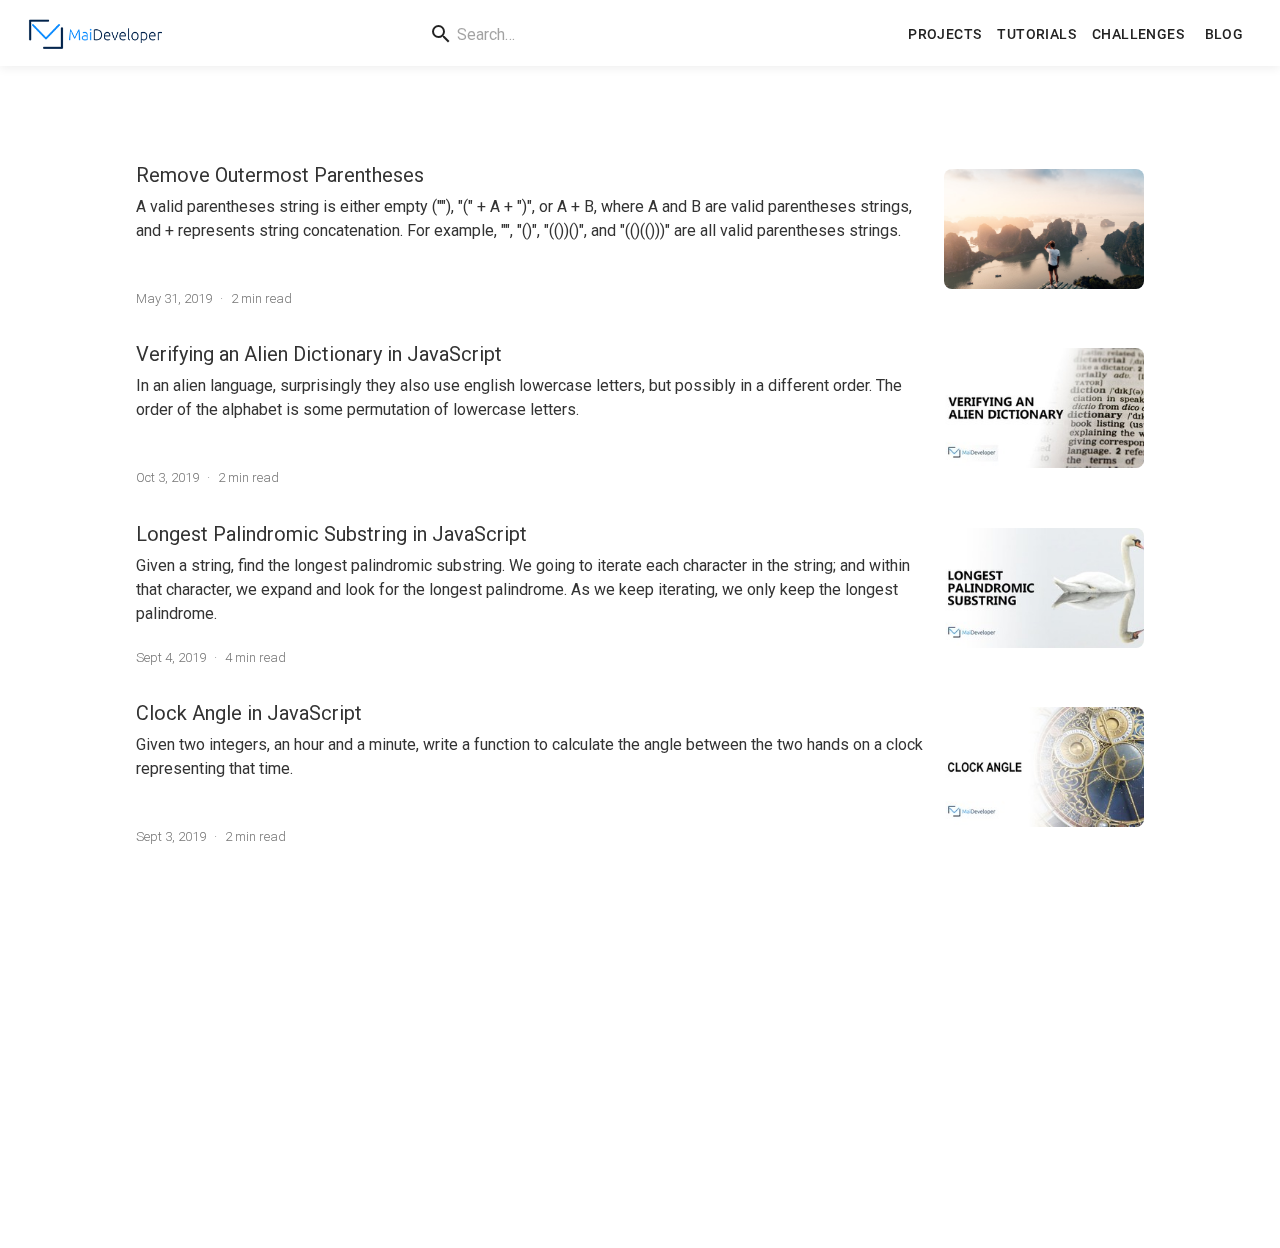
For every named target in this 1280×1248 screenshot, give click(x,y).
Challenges (1138, 34)
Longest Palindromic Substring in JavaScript (331, 534)
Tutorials (1036, 34)
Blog (1224, 34)
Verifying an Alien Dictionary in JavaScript (319, 354)
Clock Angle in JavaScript (249, 713)
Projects (944, 34)
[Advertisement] (640, 1045)
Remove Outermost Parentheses (280, 175)
